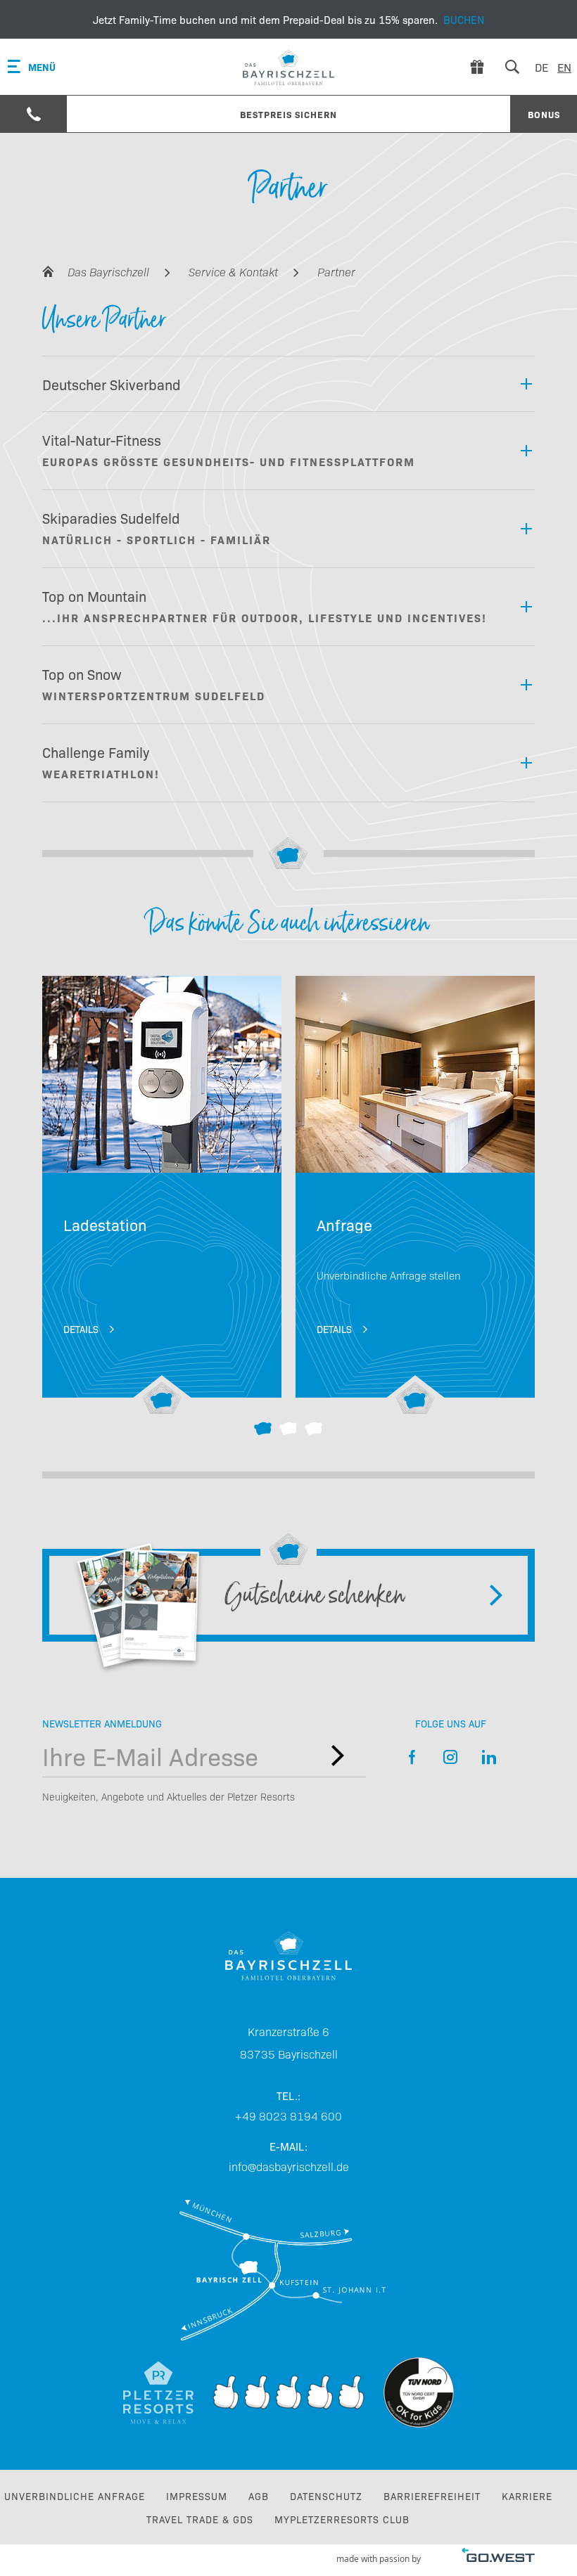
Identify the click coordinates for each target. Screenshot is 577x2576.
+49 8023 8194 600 (288, 2115)
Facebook (412, 1757)
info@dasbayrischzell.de (289, 2166)
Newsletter (338, 1756)
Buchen (288, 19)
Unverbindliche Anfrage (75, 2496)
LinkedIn (489, 1757)
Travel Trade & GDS (200, 2519)
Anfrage (415, 1196)
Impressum (197, 2496)
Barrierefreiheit (432, 2496)
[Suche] (512, 67)
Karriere (527, 2496)
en (564, 67)
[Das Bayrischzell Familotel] (288, 67)
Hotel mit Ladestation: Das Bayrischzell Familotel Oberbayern (162, 1196)
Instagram (451, 1757)
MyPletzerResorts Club (342, 2519)
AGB (259, 2496)
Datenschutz (326, 2496)
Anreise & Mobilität (288, 2270)
